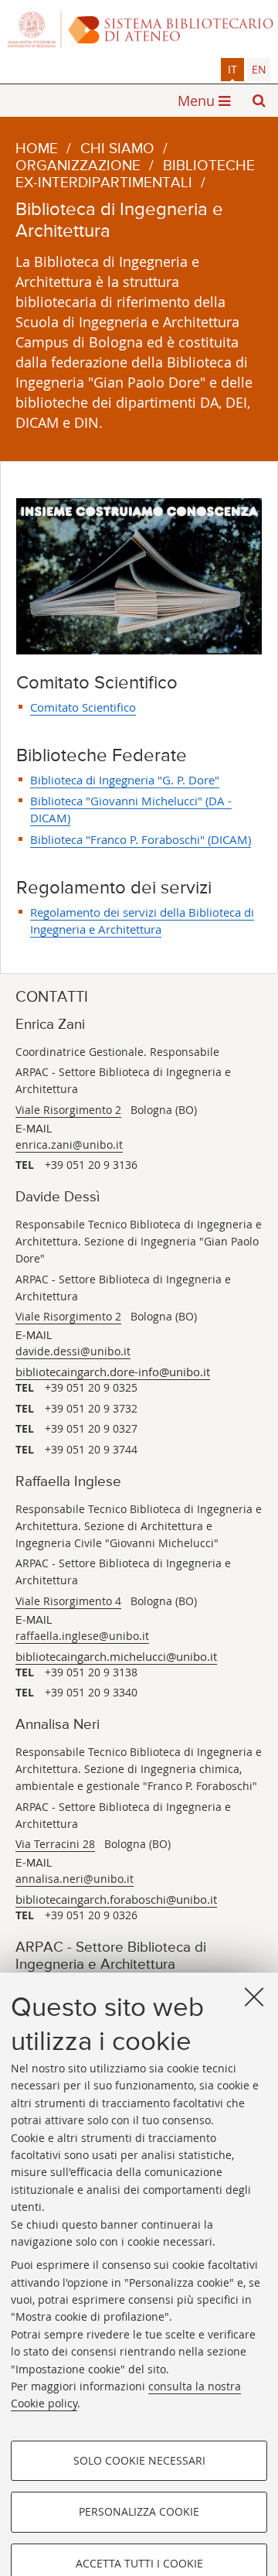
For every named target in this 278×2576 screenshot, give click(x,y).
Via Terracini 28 (55, 1844)
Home (37, 149)
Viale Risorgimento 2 (68, 1110)
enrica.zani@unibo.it (69, 1145)
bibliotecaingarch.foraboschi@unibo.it (116, 1899)
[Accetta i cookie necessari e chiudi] (254, 1997)
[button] (259, 101)
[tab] (232, 70)
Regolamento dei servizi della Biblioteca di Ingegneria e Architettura (142, 921)
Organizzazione (78, 166)
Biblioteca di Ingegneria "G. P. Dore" (125, 780)
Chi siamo (117, 149)
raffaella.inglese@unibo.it (82, 1636)
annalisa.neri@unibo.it (75, 1879)
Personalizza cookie (139, 2511)
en (259, 69)
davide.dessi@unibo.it (73, 1351)
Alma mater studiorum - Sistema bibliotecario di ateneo (139, 29)
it (232, 69)
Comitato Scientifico (83, 707)
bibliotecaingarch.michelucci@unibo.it (116, 1656)
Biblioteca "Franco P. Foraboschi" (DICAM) (141, 839)
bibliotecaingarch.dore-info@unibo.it (113, 1372)
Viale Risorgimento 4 (68, 1601)
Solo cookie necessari (139, 2460)
